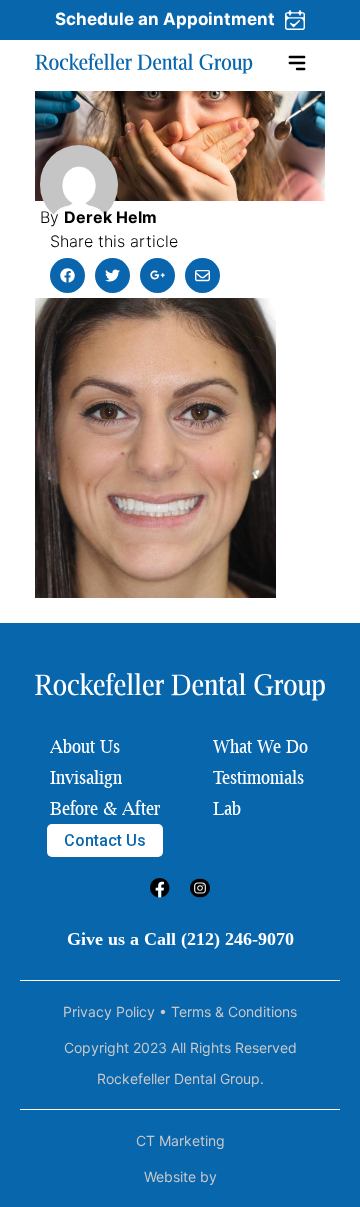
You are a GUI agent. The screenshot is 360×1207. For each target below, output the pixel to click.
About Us (85, 746)
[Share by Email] (202, 275)
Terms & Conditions (234, 1011)
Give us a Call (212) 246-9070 (180, 939)
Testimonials (258, 777)
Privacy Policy (109, 1011)
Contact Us (105, 840)
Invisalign (86, 777)
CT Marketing (180, 1140)
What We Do (260, 746)
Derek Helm (110, 217)
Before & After (105, 808)
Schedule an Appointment (165, 19)
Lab (227, 808)
